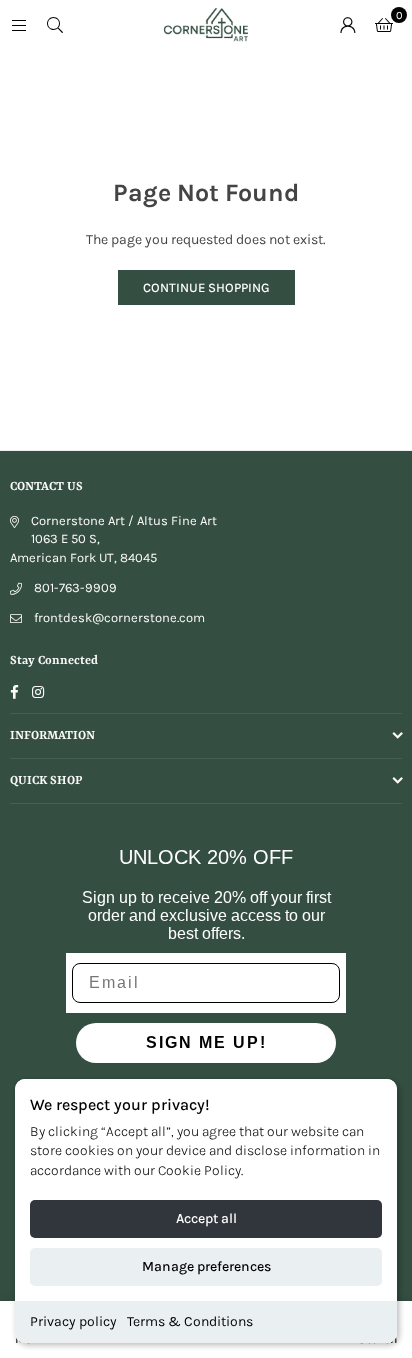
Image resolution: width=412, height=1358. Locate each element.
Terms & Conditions (190, 1321)
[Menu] (19, 24)
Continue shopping (206, 287)
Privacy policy (73, 1321)
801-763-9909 (75, 587)
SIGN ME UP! (206, 1042)
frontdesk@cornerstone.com (119, 617)
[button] (384, 25)
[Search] (55, 24)
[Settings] (348, 25)
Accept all (206, 1218)
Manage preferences (206, 1266)
